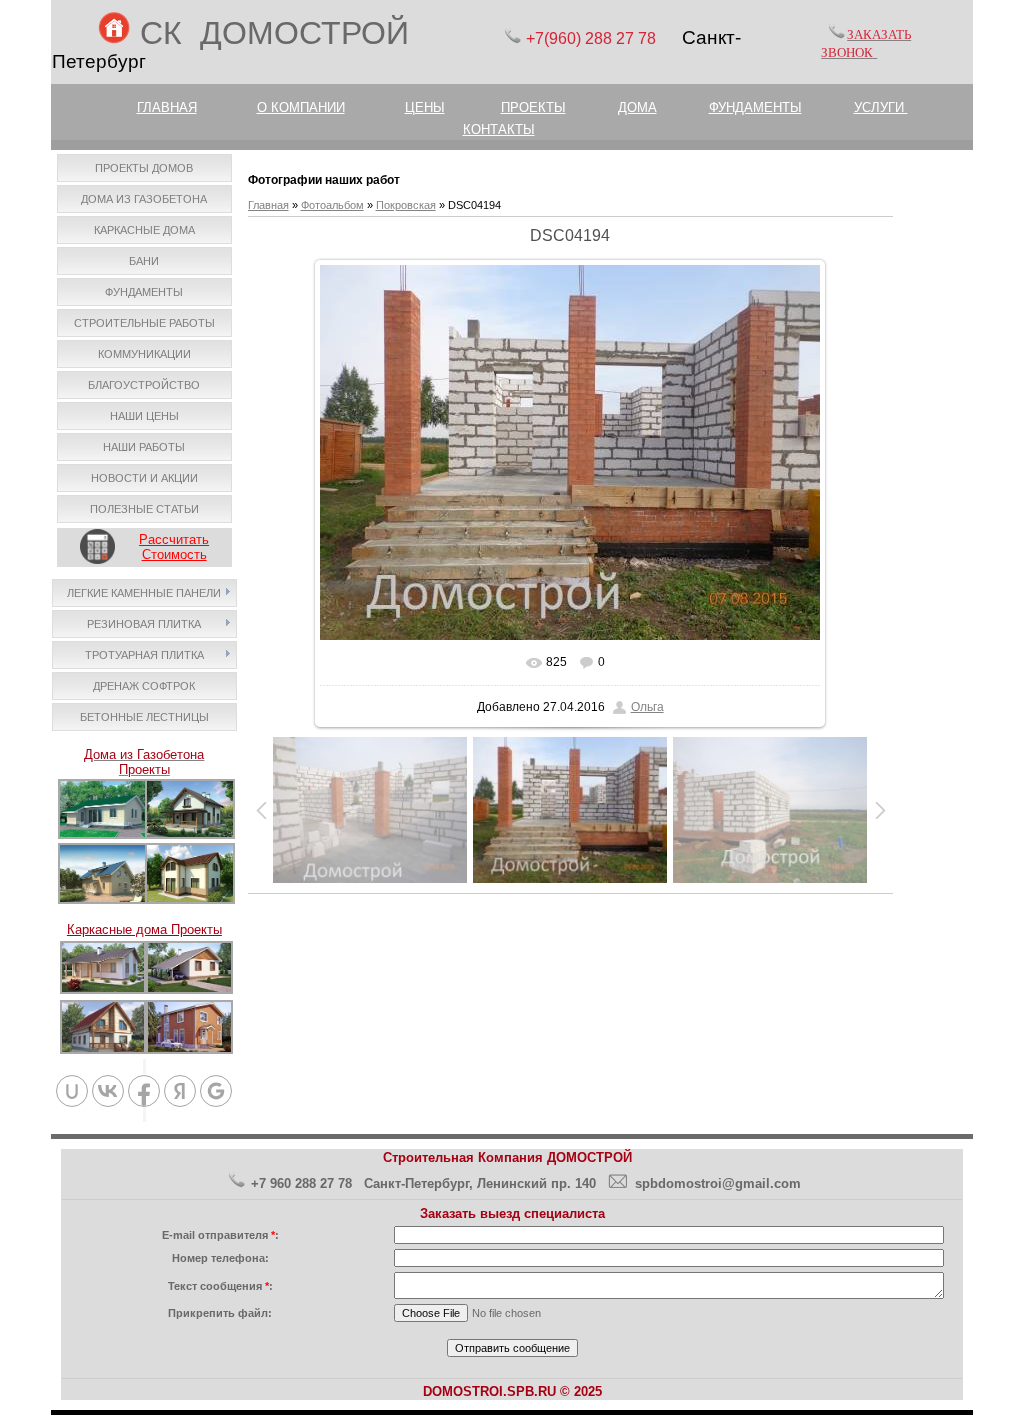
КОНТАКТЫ (499, 129)
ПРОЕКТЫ (533, 107)
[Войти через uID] (72, 1091)
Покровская (406, 205)
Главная (268, 205)
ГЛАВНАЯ (167, 107)
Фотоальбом (332, 205)
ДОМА (637, 107)
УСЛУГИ (881, 107)
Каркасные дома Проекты (144, 929)
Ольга (647, 707)
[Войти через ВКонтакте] (108, 1091)
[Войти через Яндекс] (180, 1091)
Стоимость (174, 554)
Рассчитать (174, 539)
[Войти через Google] (216, 1091)
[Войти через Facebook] (144, 1091)
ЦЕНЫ (425, 107)
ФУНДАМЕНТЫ (755, 107)
